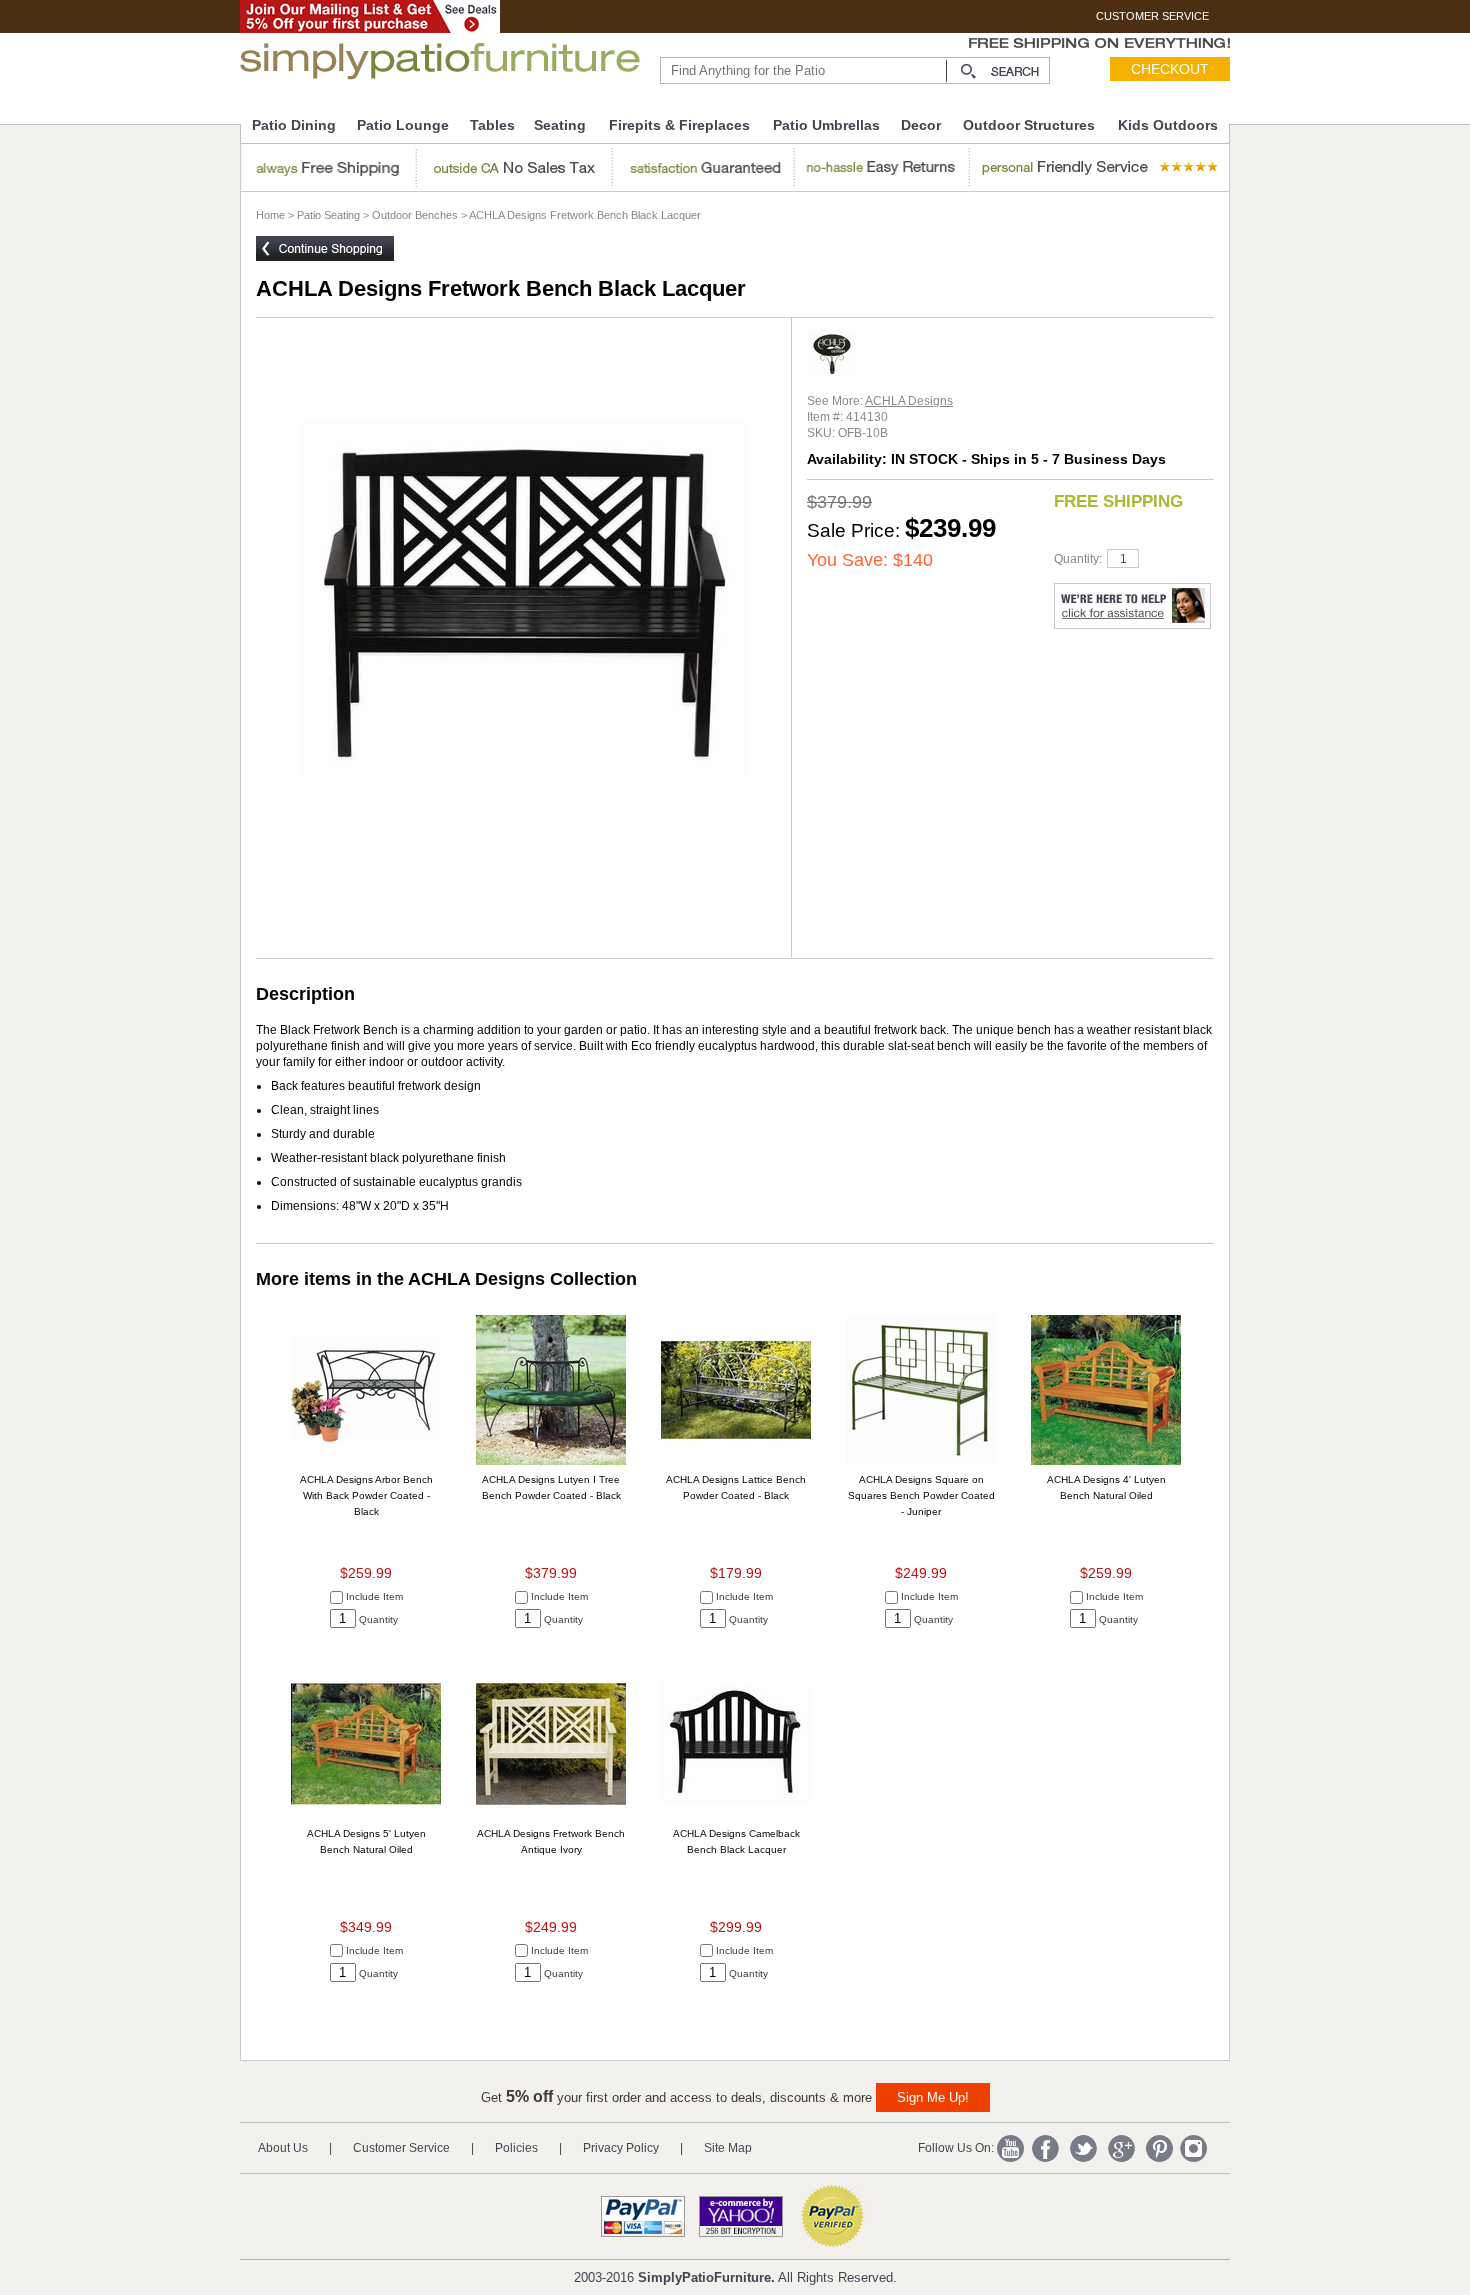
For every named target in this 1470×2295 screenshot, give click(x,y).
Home (270, 215)
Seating (560, 125)
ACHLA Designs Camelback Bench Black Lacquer (736, 1841)
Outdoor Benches (415, 215)
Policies (516, 2148)
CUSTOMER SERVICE (1152, 16)
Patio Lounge (403, 125)
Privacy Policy (621, 2148)
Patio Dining (294, 125)
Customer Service (401, 2148)
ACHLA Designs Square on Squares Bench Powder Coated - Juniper (921, 1495)
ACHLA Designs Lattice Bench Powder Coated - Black (736, 1487)
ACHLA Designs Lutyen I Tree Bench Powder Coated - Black (551, 1487)
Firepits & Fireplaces (679, 125)
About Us (283, 2148)
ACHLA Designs (909, 401)
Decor (921, 125)
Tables (492, 125)
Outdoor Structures (1029, 125)
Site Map (728, 2148)
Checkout (1170, 69)
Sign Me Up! (933, 2097)
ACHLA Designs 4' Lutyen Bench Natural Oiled (1106, 1487)
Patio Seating (328, 215)
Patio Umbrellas (826, 125)
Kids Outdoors (1168, 125)
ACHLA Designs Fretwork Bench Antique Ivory (551, 1841)
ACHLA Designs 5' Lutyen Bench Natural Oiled (366, 1841)
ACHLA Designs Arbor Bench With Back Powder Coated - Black (366, 1495)
